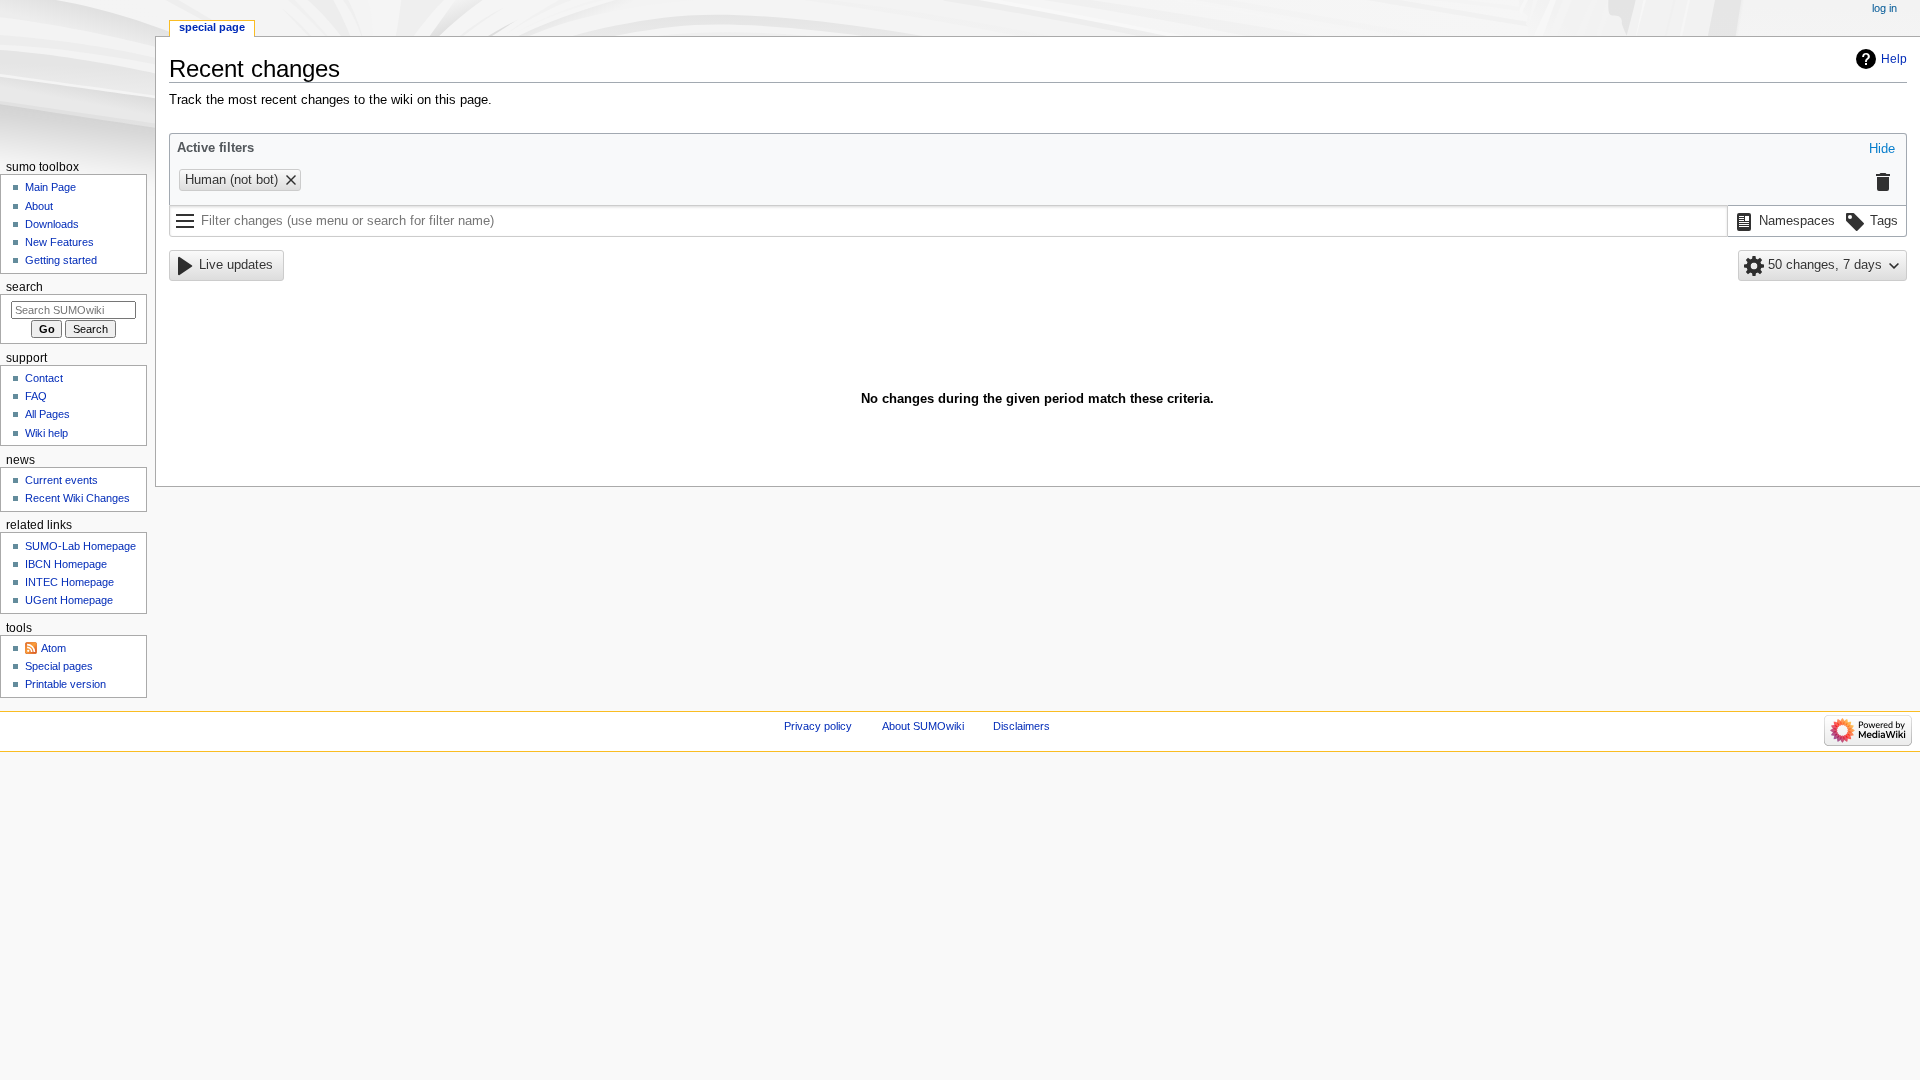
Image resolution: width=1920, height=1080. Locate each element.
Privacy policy (818, 726)
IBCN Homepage (66, 564)
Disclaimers (1021, 726)
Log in (1884, 8)
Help (1894, 59)
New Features (59, 242)
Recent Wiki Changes (77, 498)
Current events (61, 480)
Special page (212, 27)
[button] (1882, 150)
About (39, 206)
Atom (53, 648)
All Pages (47, 414)
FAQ (36, 396)
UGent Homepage (69, 600)
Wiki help (46, 433)
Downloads (52, 224)
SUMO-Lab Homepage (80, 546)
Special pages (59, 666)
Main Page (50, 187)
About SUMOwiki (923, 726)
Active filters (215, 148)
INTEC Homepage (69, 582)
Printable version (65, 684)
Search (24, 287)
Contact (44, 378)
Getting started (61, 260)
